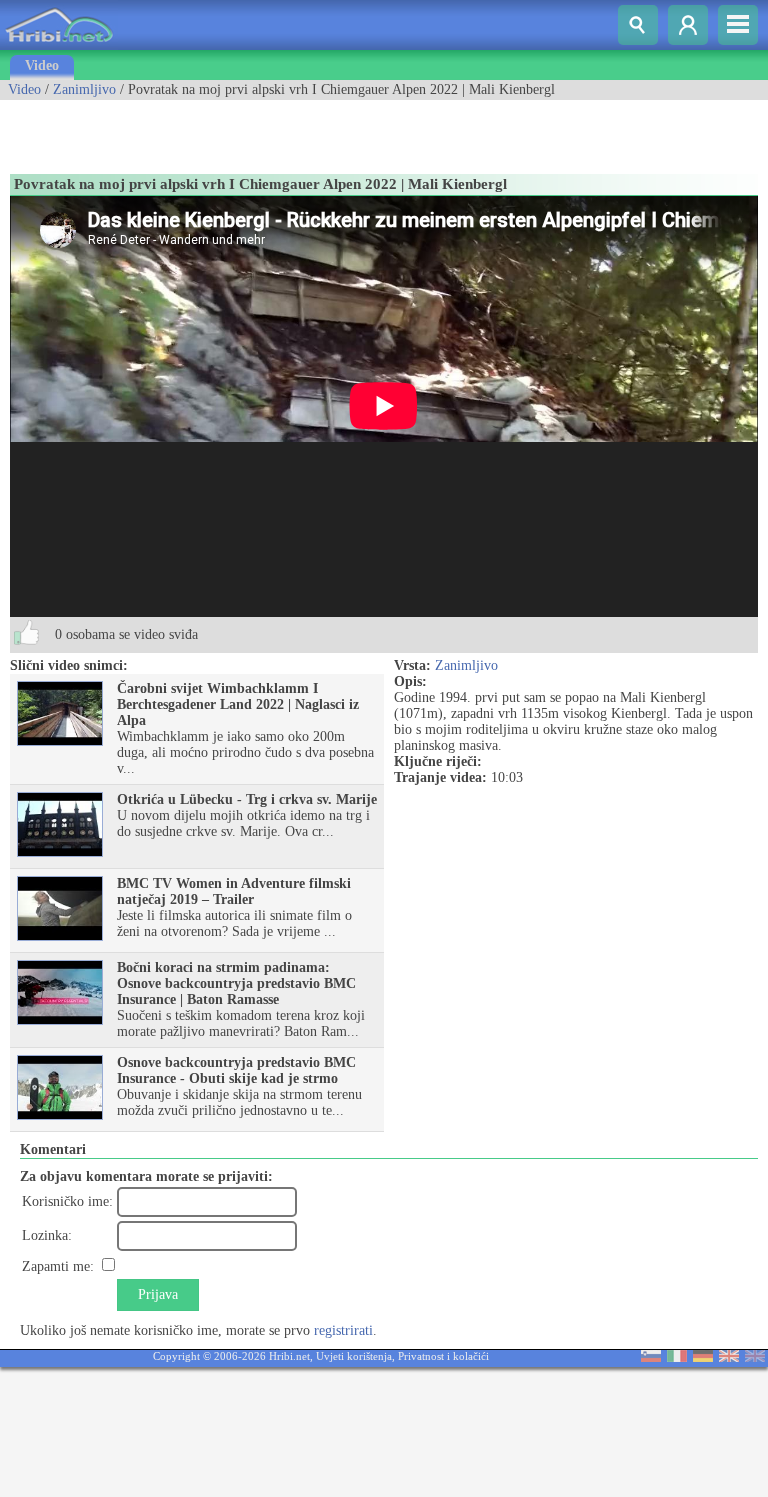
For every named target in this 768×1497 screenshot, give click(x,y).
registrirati (343, 1330)
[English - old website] (755, 1357)
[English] (729, 1357)
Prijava (158, 1294)
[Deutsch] (703, 1357)
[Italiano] (677, 1357)
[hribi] (59, 45)
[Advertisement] (234, 130)
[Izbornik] (738, 25)
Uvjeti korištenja (354, 1356)
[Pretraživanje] (638, 25)
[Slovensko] (651, 1357)
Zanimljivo (84, 89)
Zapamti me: (58, 1266)
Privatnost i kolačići (443, 1356)
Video (42, 65)
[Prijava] (688, 25)
